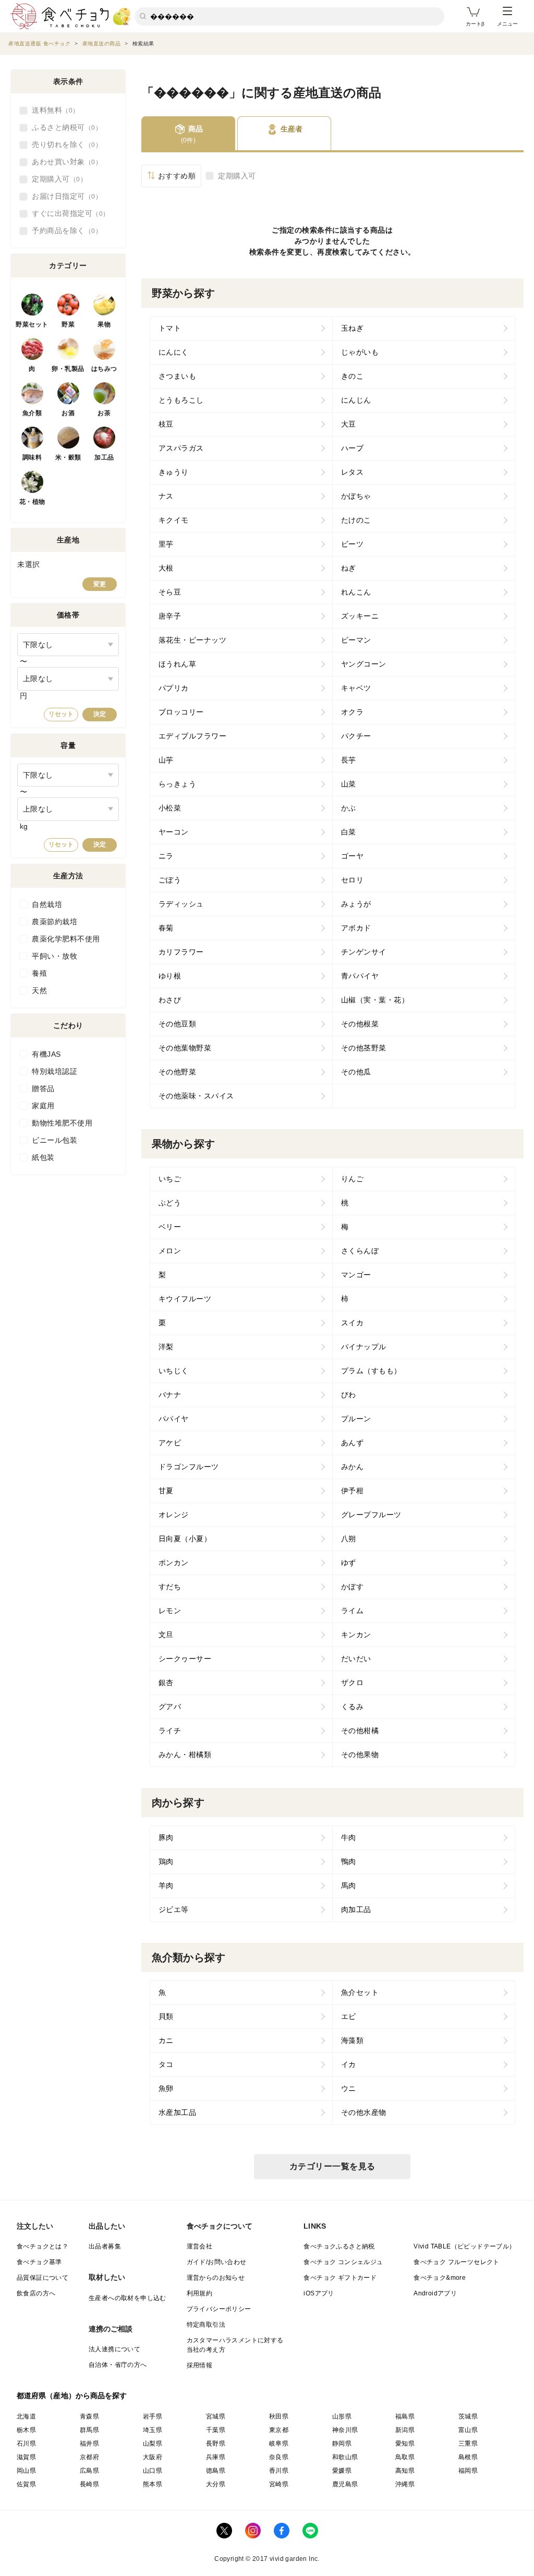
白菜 (349, 832)
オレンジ (174, 1515)
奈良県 (279, 2457)
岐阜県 (279, 2444)
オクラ (353, 712)
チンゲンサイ (364, 952)
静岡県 (342, 2444)
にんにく (174, 352)
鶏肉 (166, 1861)
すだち (170, 1587)
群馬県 (89, 2430)
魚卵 (166, 2088)
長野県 (216, 2444)
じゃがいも (360, 352)
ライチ (170, 1731)
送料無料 (52, 110)
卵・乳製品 (68, 369)
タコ (166, 2064)
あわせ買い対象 (64, 162)
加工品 (104, 457)
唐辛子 (170, 616)
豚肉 (166, 1837)
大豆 (349, 424)
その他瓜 (356, 1072)
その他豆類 (178, 1024)
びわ (349, 1395)
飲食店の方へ (36, 2293)
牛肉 (349, 1837)
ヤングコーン (364, 664)
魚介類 (32, 413)
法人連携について (114, 2349)
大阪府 (153, 2457)
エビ (349, 2016)
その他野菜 (178, 1072)
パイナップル (364, 1347)
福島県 (405, 2416)
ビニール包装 (54, 1140)
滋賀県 (26, 2457)
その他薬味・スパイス (196, 1096)
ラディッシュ (181, 904)
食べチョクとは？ (43, 2246)
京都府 (89, 2457)
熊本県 (153, 2484)
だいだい (356, 1659)
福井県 (89, 2444)
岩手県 (153, 2416)
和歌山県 (345, 2457)
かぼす (353, 1587)
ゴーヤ (353, 856)
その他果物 (360, 1755)
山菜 (349, 784)
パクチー (356, 736)
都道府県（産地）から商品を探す (72, 2396)
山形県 (342, 2416)
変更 (100, 584)
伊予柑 (353, 1491)
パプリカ (174, 688)
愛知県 (405, 2444)
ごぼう (170, 880)
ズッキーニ (360, 616)
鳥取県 (405, 2457)
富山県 (468, 2430)
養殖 (39, 973)
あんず (353, 1443)
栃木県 (26, 2430)
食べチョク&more (440, 2278)
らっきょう (178, 784)
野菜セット (32, 324)
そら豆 (170, 592)
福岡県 (468, 2471)
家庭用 (43, 1106)
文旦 (166, 1635)
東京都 (279, 2430)
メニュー (507, 24)
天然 (39, 990)
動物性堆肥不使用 (62, 1123)
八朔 (349, 1539)
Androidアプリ (435, 2293)
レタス (353, 472)
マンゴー (356, 1275)
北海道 (26, 2416)
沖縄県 (405, 2484)
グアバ (170, 1707)
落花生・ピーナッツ (193, 640)
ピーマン (356, 640)
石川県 (26, 2444)
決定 (100, 714)
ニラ (166, 856)
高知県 (405, 2471)
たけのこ (356, 520)
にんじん (356, 400)
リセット (61, 714)
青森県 (89, 2416)
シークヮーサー (185, 1659)
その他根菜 (360, 1024)
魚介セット (360, 1992)
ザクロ (353, 1683)
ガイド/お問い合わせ (217, 2262)
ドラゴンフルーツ (189, 1467)
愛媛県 (342, 2471)
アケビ (170, 1443)
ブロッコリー (181, 712)
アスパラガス (181, 448)
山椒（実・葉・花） (375, 1000)
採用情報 (200, 2365)
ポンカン (174, 1563)
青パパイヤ (360, 976)
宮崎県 (279, 2484)
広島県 (89, 2471)
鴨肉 (349, 1861)
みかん (353, 1467)
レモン (170, 1611)
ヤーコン (174, 832)
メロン (170, 1251)
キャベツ (356, 688)
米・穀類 (68, 457)
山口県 (153, 2471)
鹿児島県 (345, 2484)
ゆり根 (170, 976)
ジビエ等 (174, 1909)
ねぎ (349, 568)
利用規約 (200, 2293)
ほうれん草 (178, 664)
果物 (104, 324)
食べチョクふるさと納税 (339, 2246)
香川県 (279, 2471)
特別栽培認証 (54, 1071)
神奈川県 (345, 2430)
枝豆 (166, 424)
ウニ (349, 2088)
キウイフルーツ (185, 1299)
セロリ (353, 880)
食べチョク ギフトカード (340, 2278)
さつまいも (178, 376)
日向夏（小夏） (185, 1539)
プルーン (356, 1419)
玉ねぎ (353, 328)
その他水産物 (364, 2112)
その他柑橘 (360, 1731)
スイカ (353, 1323)
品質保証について (43, 2278)
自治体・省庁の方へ (118, 2365)
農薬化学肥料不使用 (66, 939)
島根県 (468, 2457)
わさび (170, 1000)
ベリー (170, 1227)
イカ (349, 2064)
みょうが (356, 904)
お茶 (104, 413)
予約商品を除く (64, 231)
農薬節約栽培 (54, 922)
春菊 (166, 928)
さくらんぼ (360, 1251)
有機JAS (46, 1054)
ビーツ (353, 544)
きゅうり (174, 472)
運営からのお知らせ (216, 2278)
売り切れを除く (64, 144)
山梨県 (153, 2444)
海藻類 (353, 2040)
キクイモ (174, 520)
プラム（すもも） (371, 1371)
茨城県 (468, 2416)
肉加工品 (356, 1909)
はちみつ (104, 369)
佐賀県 (26, 2484)
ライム (353, 1611)
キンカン (356, 1635)
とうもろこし (181, 400)
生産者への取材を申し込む (128, 2298)
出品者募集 (105, 2246)
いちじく (174, 1371)
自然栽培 (47, 904)
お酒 (68, 413)
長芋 (349, 760)
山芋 (166, 760)
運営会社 (200, 2246)
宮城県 (216, 2416)
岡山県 (26, 2471)
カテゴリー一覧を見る (332, 2166)
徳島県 (216, 2471)
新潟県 (405, 2430)
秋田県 (279, 2416)
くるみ (353, 1707)
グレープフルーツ (371, 1515)
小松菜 (170, 808)
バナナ (170, 1395)
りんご (353, 1179)
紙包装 (43, 1157)
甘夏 (166, 1491)
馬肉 (349, 1885)
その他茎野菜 (364, 1048)
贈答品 (43, 1089)
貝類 (166, 2016)
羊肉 (166, 1885)
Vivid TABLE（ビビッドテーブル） (464, 2246)
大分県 (216, 2484)
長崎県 (89, 2484)
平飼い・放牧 (54, 956)
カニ (166, 2040)
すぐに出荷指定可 (67, 213)
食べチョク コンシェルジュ (343, 2262)
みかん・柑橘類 (185, 1755)
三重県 (468, 2444)
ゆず (349, 1563)
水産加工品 (178, 2112)
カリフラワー (181, 952)
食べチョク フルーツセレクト (457, 2262)
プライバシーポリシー (219, 2309)
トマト (170, 328)
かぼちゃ (356, 496)
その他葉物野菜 (185, 1048)
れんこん (356, 592)
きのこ (353, 376)
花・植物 (32, 502)
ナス (166, 496)
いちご (170, 1179)
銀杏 (166, 1683)
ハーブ (353, 448)
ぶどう (170, 1203)
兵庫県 (216, 2457)
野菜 (68, 324)
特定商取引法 (206, 2325)
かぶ (349, 808)
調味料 (32, 457)
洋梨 (166, 1347)
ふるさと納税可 (64, 127)
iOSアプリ (319, 2293)
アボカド (356, 928)
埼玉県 (153, 2430)
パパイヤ (174, 1419)
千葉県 (216, 2430)
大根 (166, 568)
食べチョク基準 (39, 2262)
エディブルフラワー (193, 736)
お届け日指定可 (64, 196)
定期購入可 (237, 176)
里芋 (166, 544)
